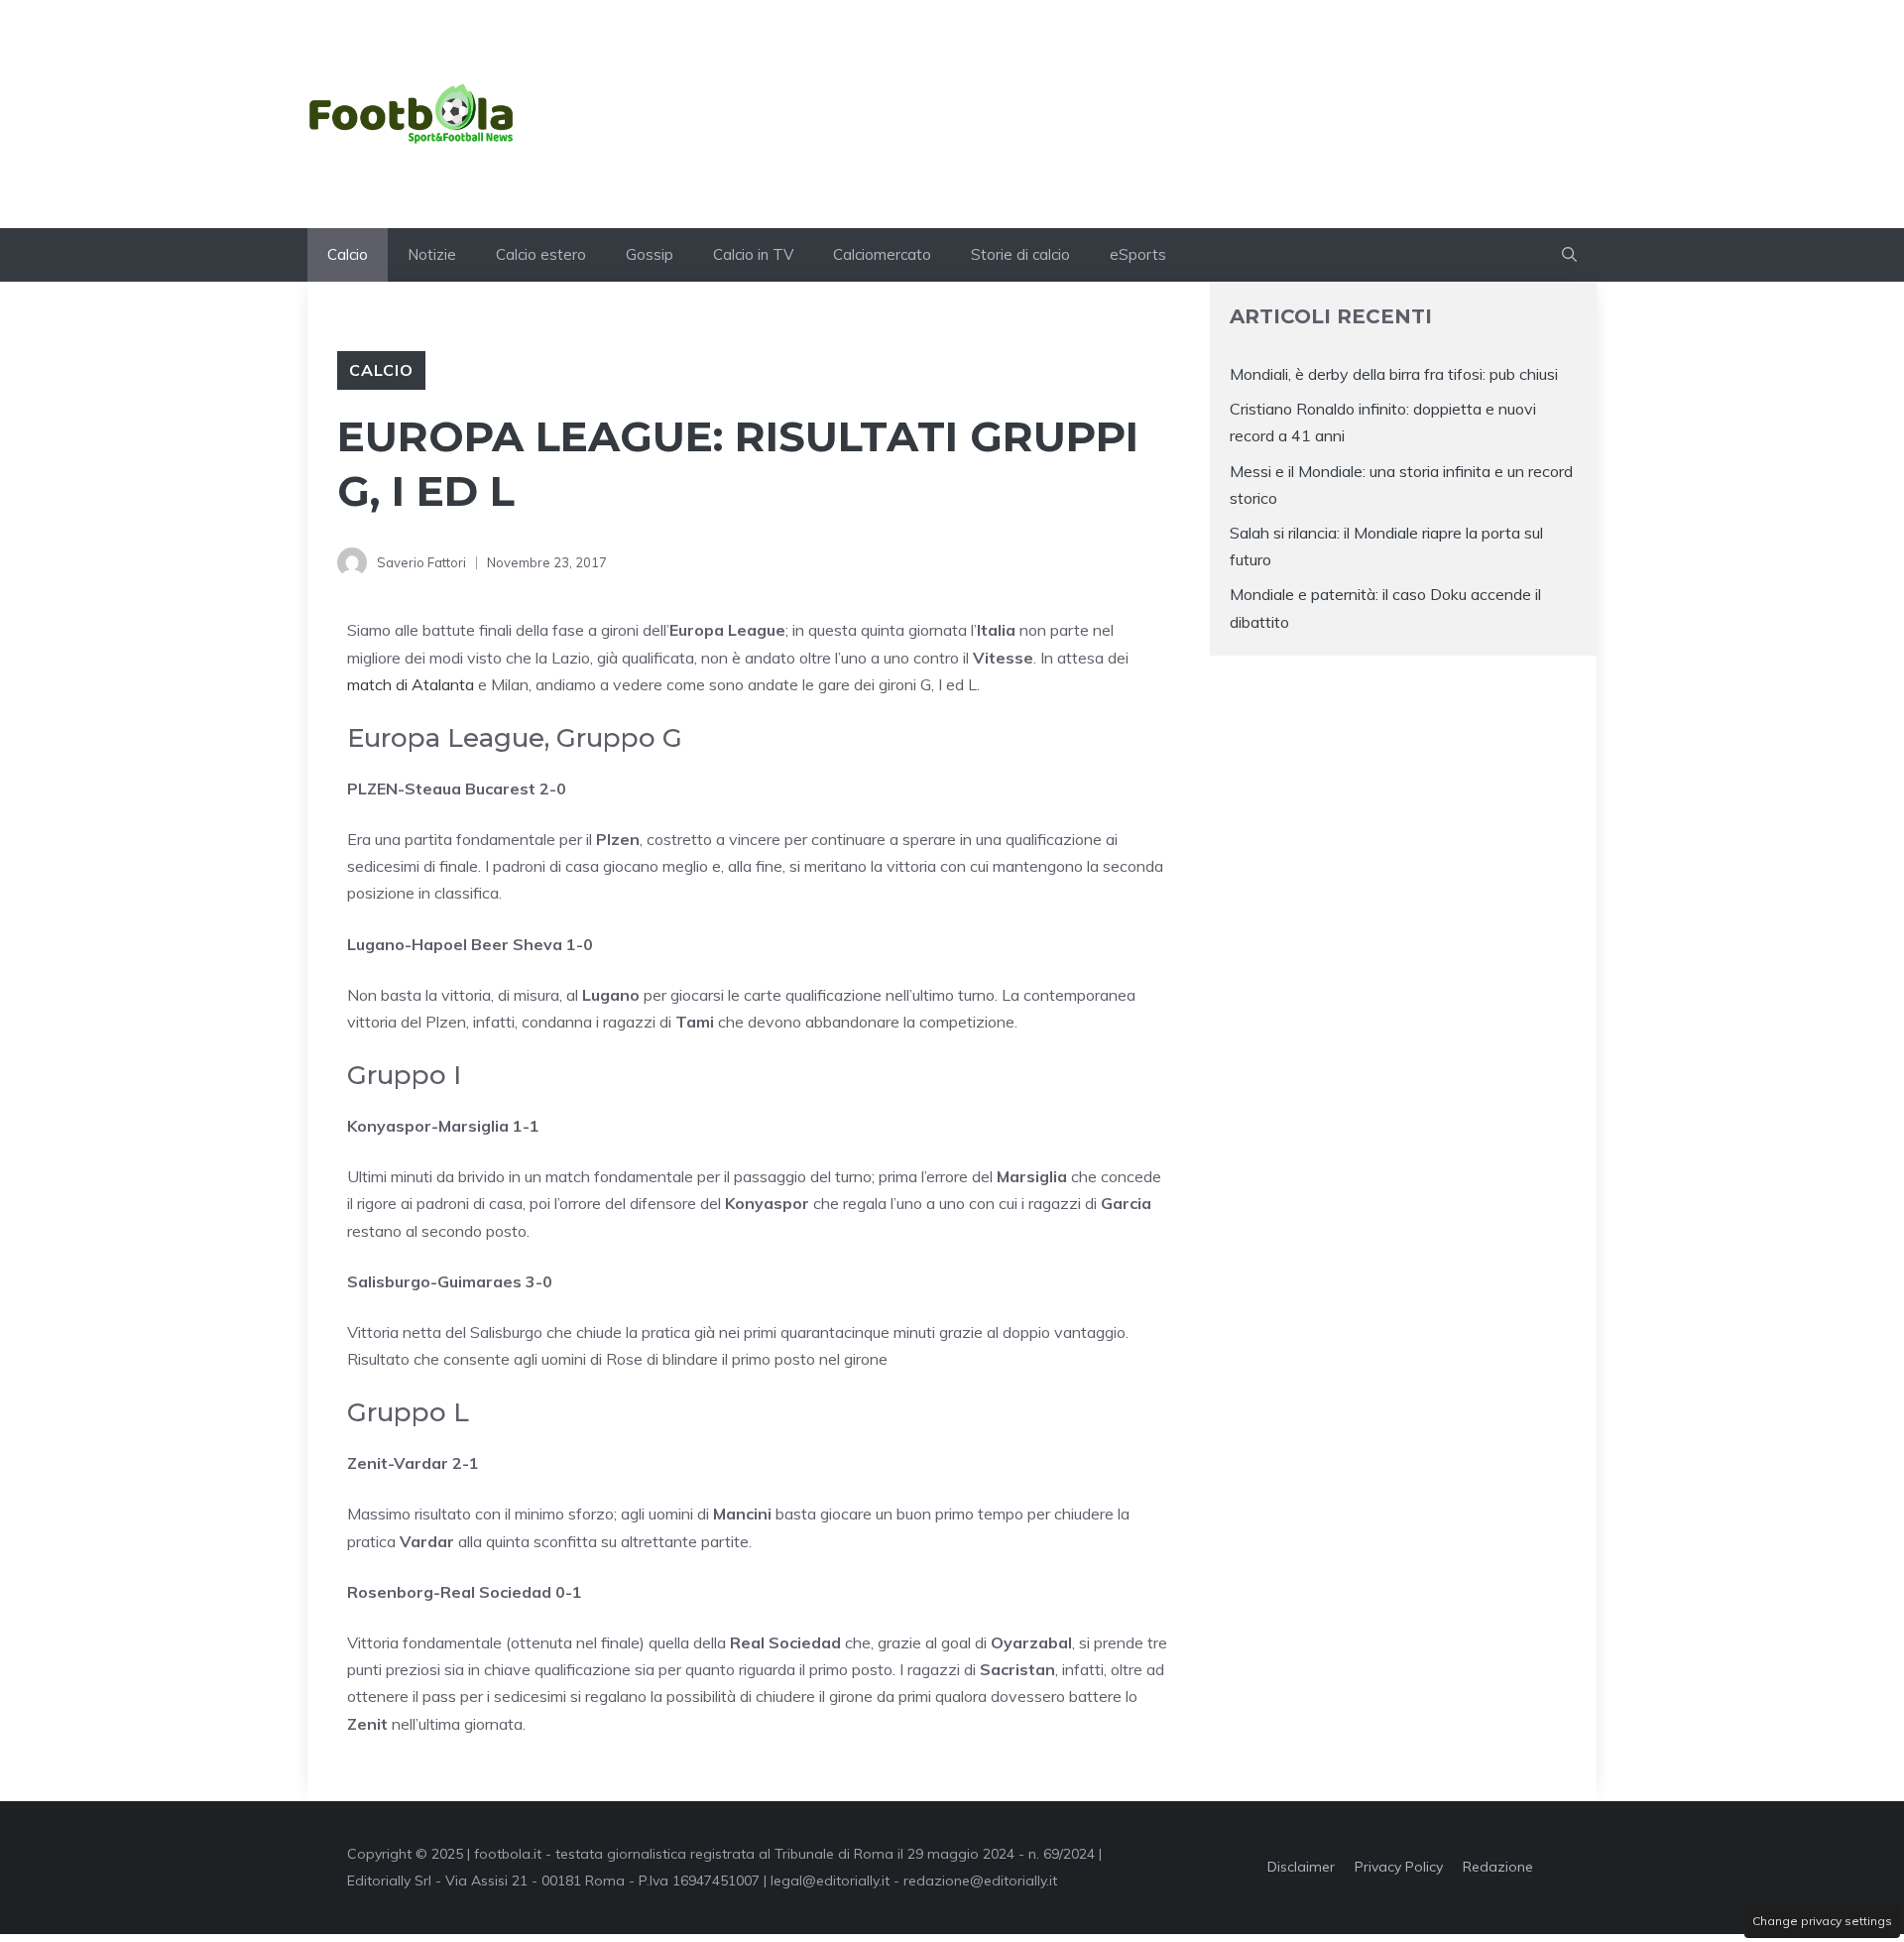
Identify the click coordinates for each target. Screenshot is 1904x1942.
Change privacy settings (1822, 1921)
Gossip (650, 254)
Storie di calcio (1020, 254)
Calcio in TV (753, 254)
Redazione (1498, 1867)
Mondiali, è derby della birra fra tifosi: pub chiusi (1394, 374)
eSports (1138, 254)
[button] (1569, 255)
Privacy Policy (1399, 1867)
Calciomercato (882, 254)
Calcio (348, 254)
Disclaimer (1301, 1867)
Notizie (432, 254)
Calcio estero (541, 254)
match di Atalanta (411, 684)
